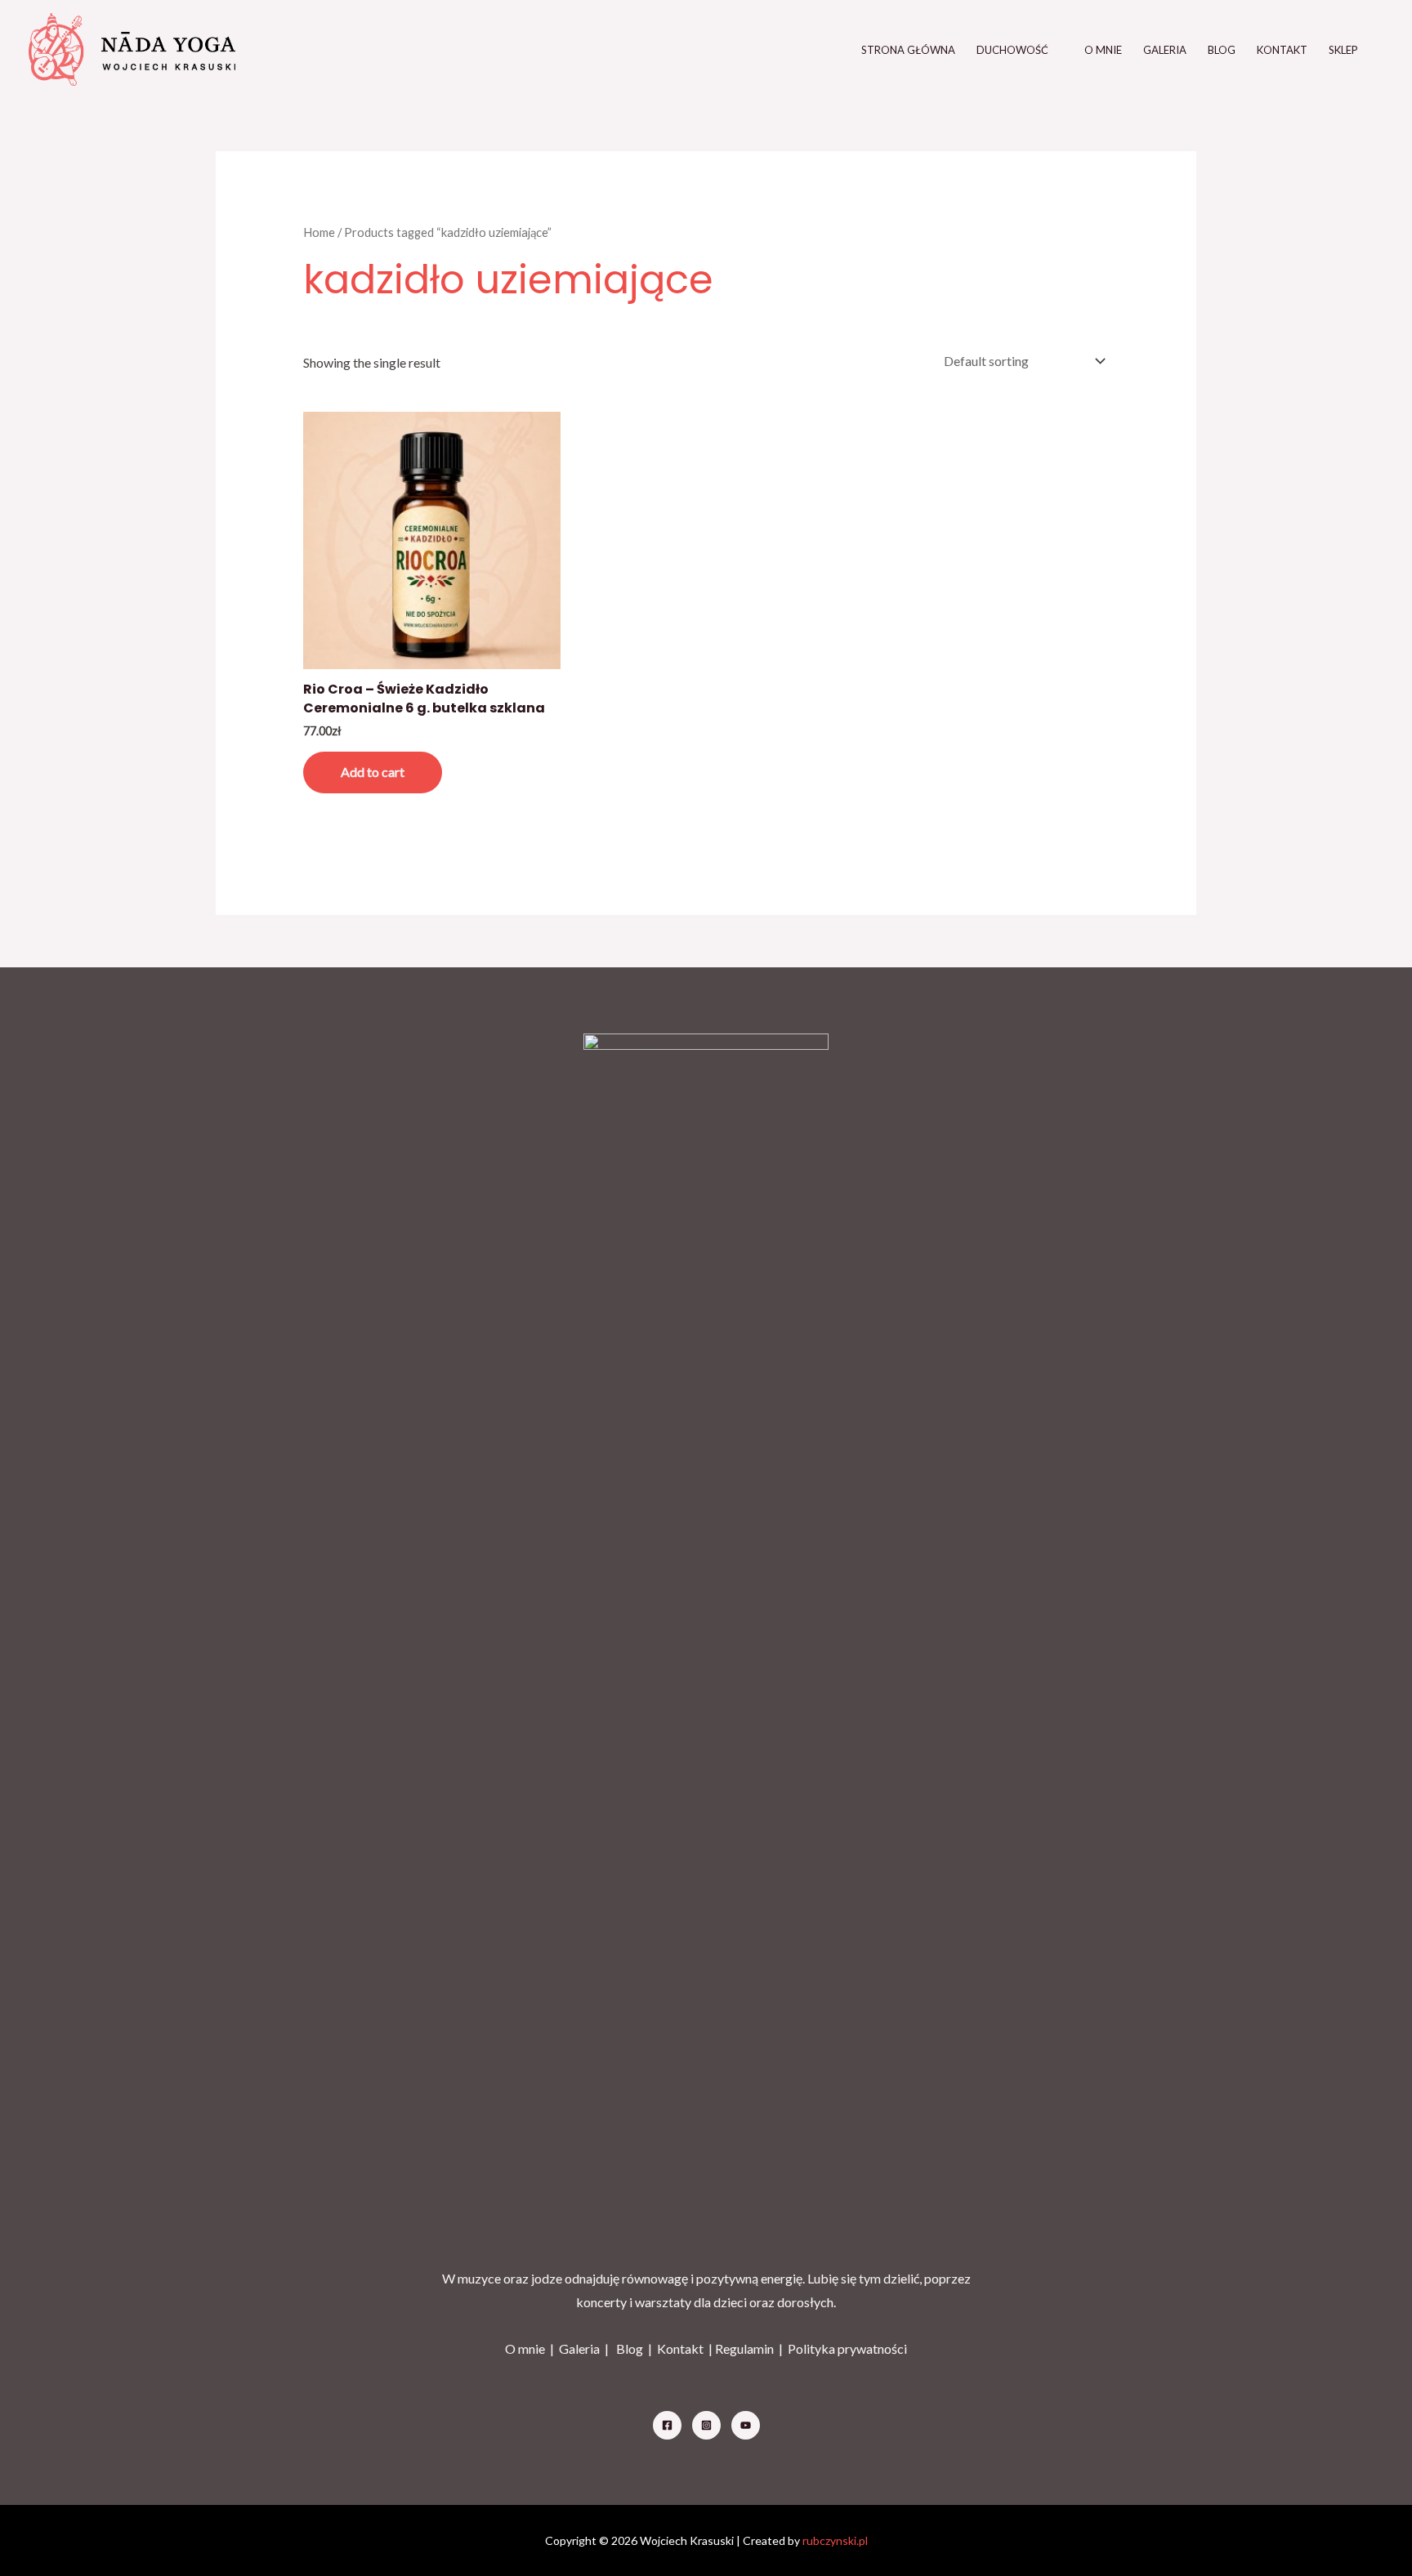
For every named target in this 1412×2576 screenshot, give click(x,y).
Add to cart (373, 772)
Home (319, 232)
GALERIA (1165, 50)
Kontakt (1282, 50)
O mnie (1103, 50)
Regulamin (744, 2348)
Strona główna (908, 50)
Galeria (579, 2348)
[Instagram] (706, 2425)
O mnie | (532, 2348)
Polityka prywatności (847, 2348)
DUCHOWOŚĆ (1012, 50)
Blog (1222, 50)
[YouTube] (746, 2425)
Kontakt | (686, 2348)
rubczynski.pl (835, 2540)
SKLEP (1343, 50)
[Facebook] (667, 2425)
